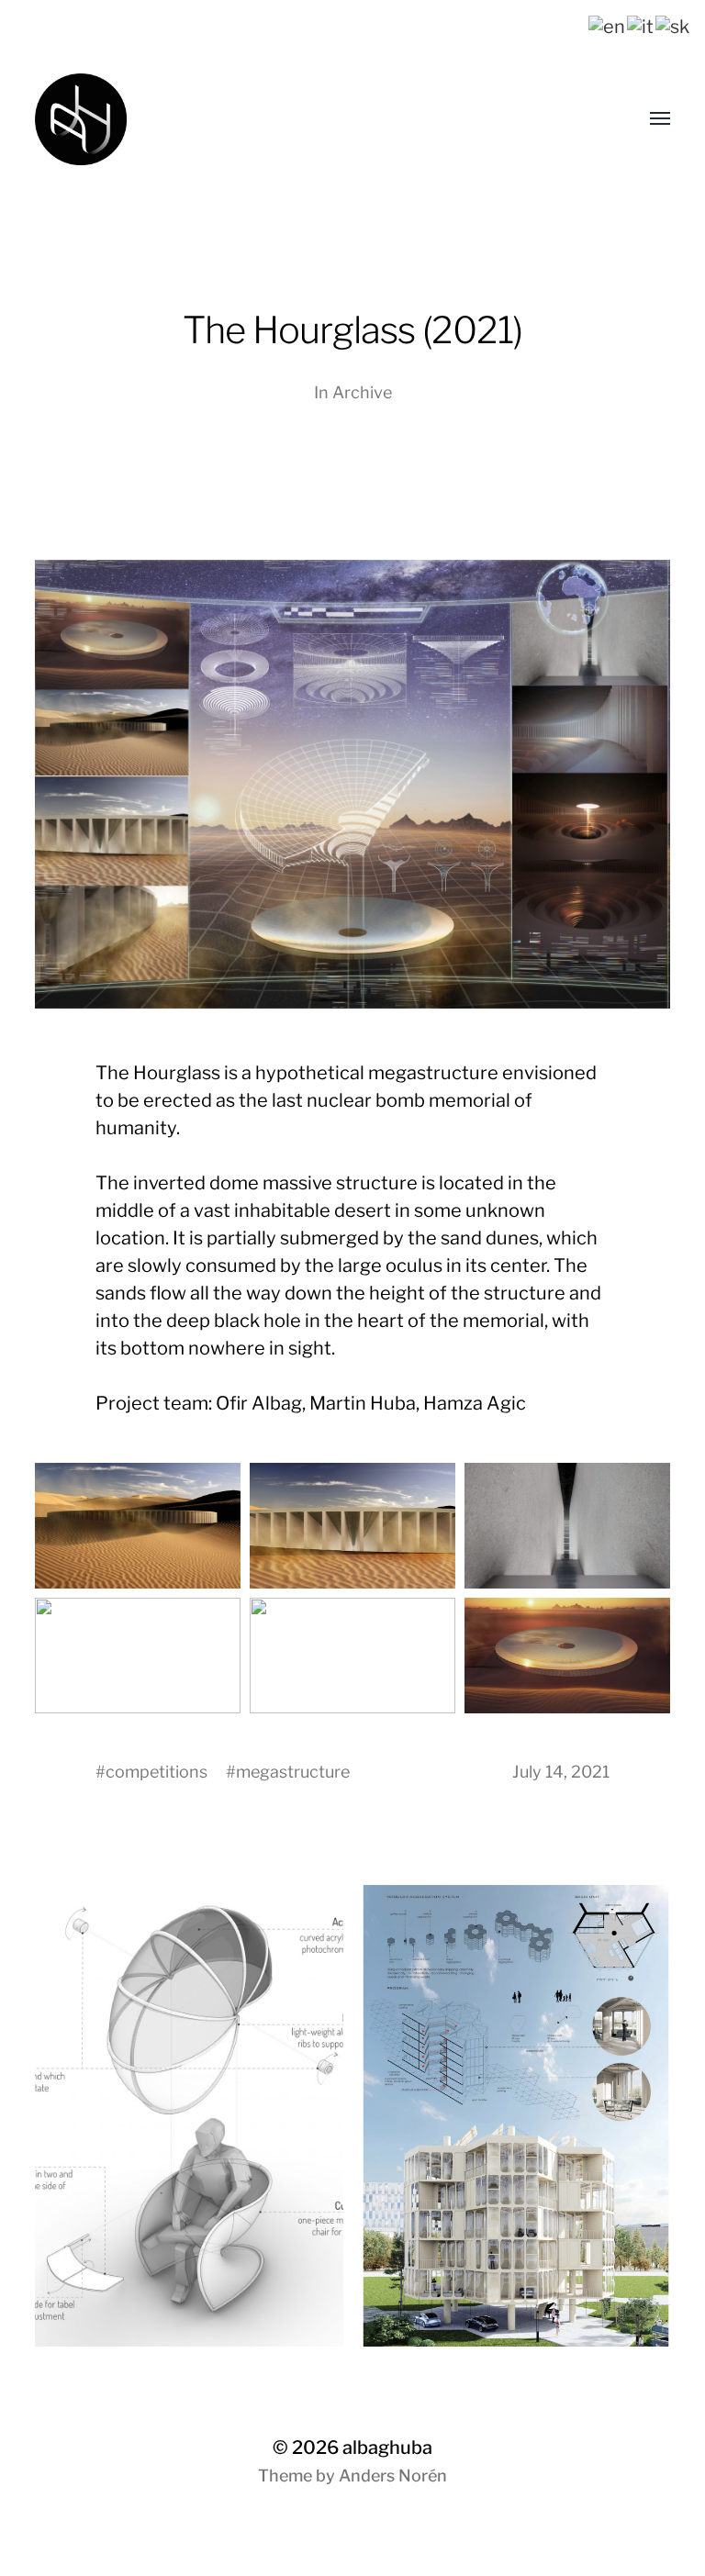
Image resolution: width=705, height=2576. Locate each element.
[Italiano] (641, 25)
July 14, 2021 (561, 1772)
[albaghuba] (288, 119)
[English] (608, 25)
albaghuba (387, 2448)
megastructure (293, 1772)
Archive (362, 392)
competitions (157, 1772)
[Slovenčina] (673, 25)
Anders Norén (393, 2476)
